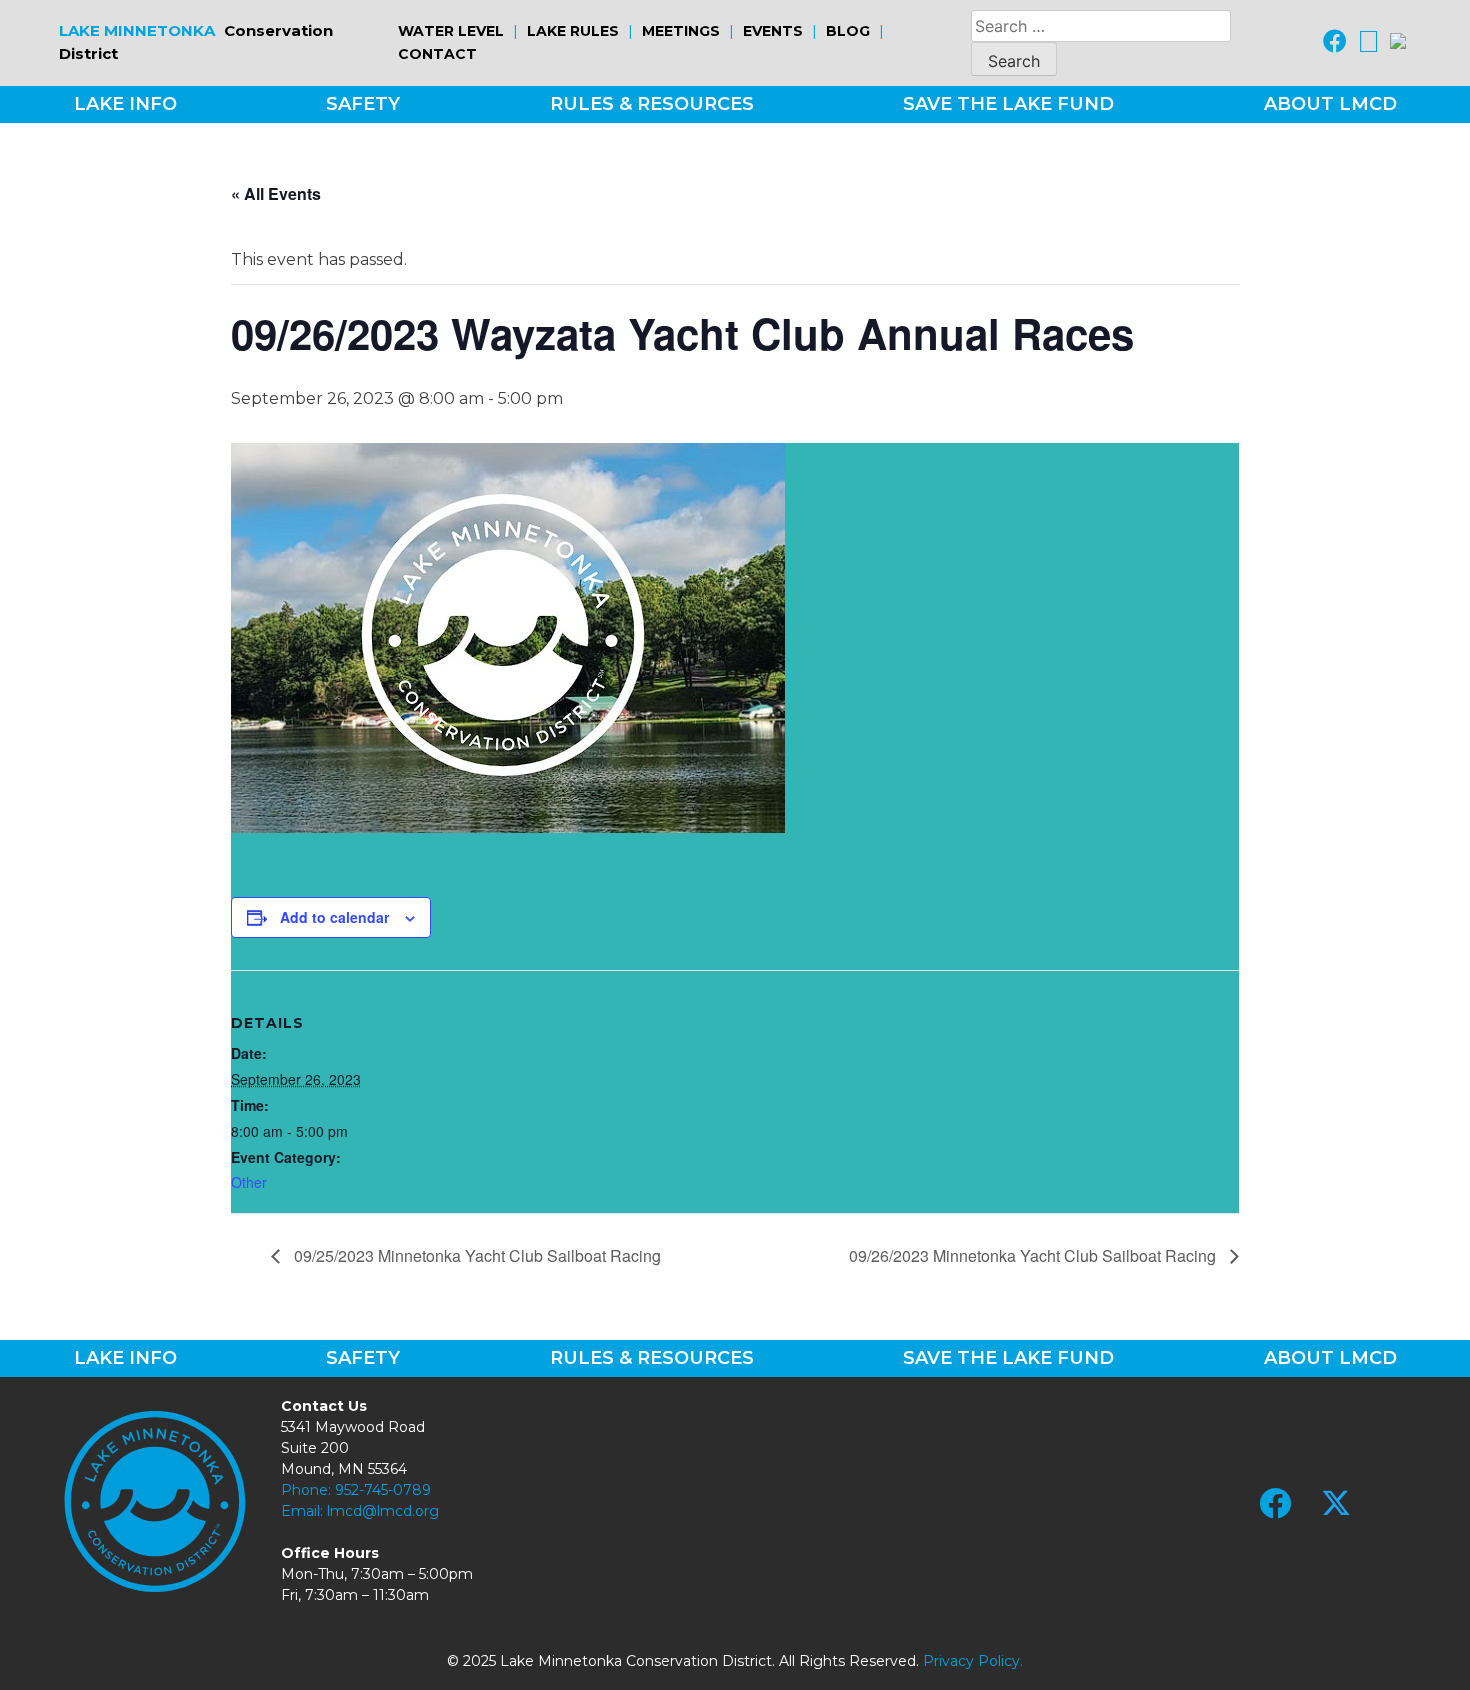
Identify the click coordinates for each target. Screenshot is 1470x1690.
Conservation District (196, 42)
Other (249, 1182)
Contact (437, 54)
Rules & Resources (652, 104)
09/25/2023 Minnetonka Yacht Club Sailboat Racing (475, 1255)
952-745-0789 (383, 1490)
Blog (848, 31)
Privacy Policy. (973, 1661)
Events (773, 31)
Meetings (681, 31)
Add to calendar (334, 917)
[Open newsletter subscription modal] (1398, 42)
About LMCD (1330, 104)
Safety (363, 104)
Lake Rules (573, 31)
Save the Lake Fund (1008, 104)
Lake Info (125, 104)
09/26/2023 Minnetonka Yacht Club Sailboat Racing (1034, 1255)
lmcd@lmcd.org (383, 1511)
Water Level (451, 31)
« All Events (276, 193)
